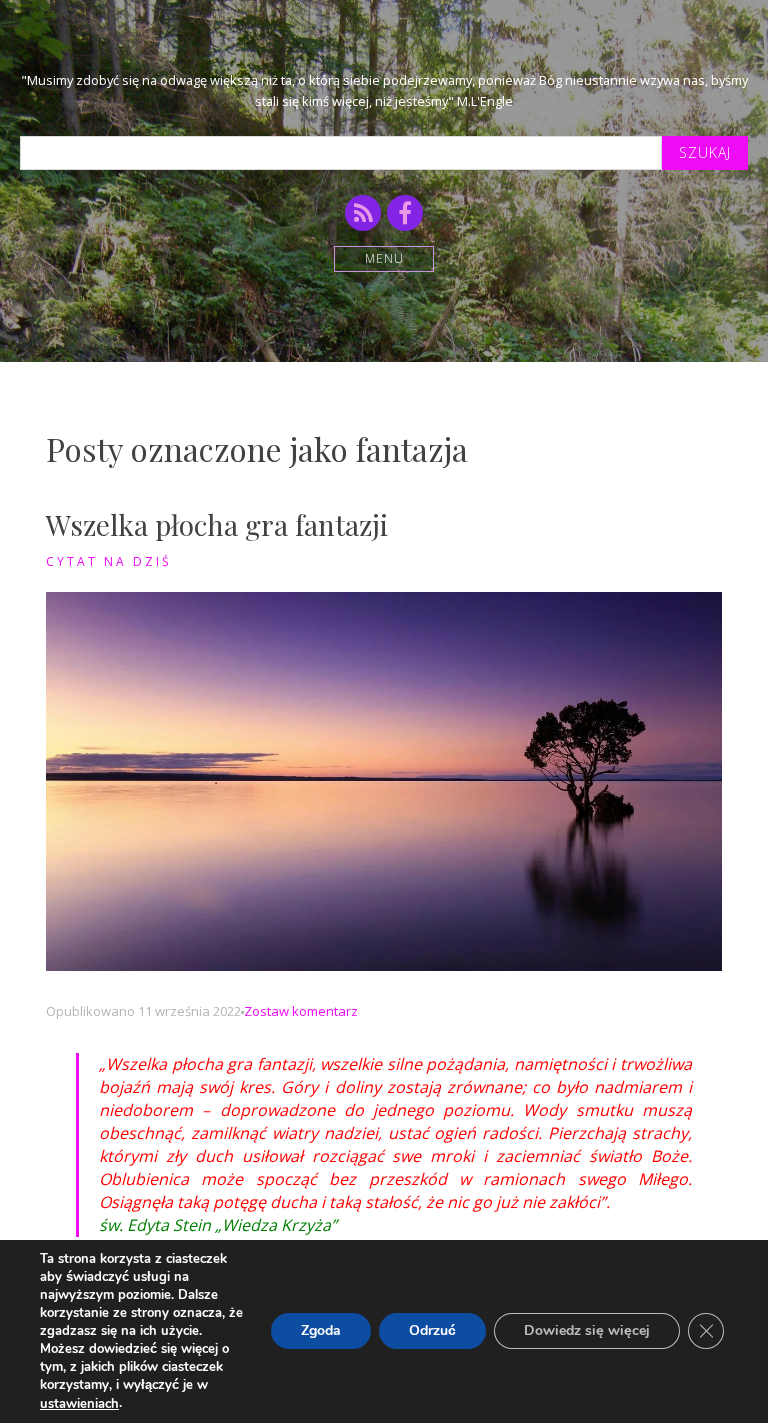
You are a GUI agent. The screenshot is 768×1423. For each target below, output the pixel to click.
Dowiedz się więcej (587, 1331)
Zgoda (321, 1331)
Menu (384, 258)
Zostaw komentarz (301, 1011)
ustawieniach (79, 1404)
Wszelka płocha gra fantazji (217, 524)
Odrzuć (432, 1331)
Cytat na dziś (109, 561)
